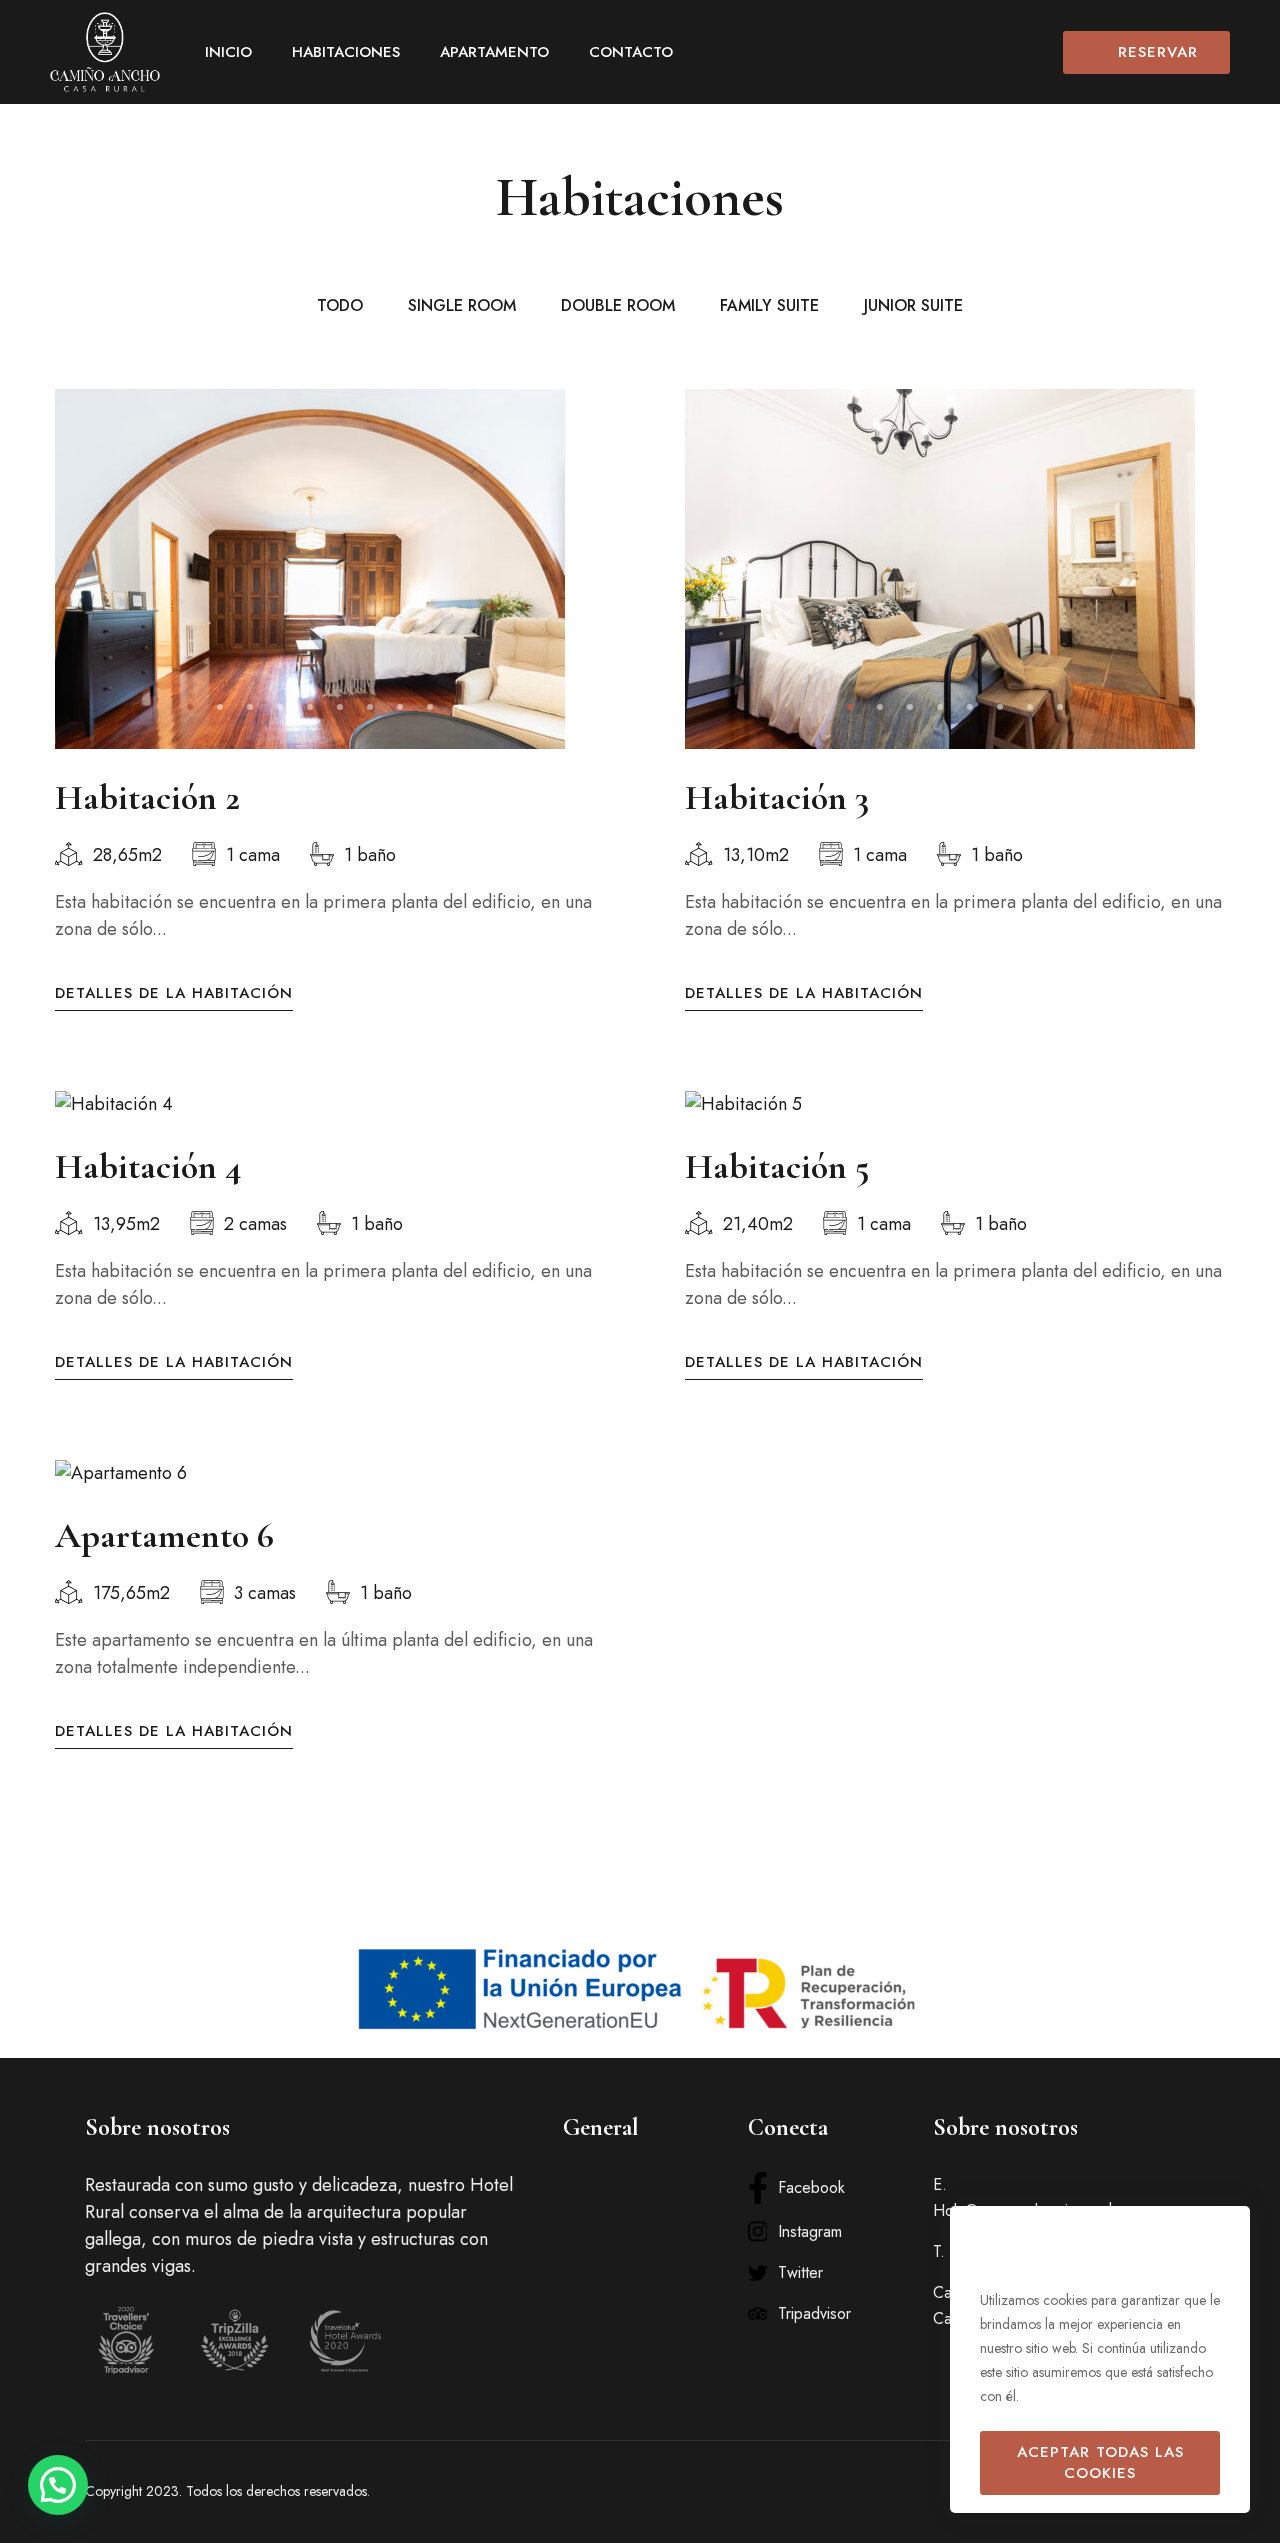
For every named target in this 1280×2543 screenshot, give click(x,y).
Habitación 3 (777, 797)
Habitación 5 (777, 1166)
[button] (190, 707)
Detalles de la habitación (174, 993)
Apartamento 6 (164, 1535)
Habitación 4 (148, 1166)
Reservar (1158, 52)
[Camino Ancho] (105, 52)
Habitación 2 (147, 797)
